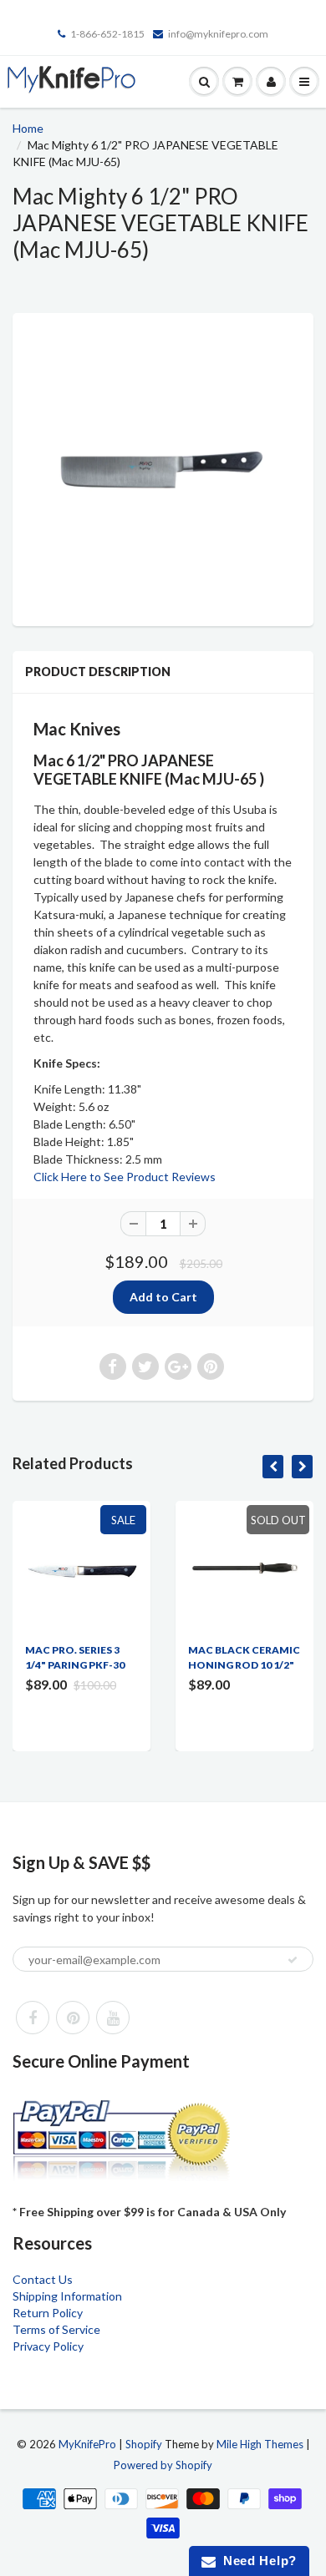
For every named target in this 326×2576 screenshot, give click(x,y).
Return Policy (48, 2313)
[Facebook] (33, 2018)
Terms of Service (56, 2329)
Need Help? (256, 2561)
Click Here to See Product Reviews (125, 1177)
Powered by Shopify (163, 2465)
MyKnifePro (87, 2444)
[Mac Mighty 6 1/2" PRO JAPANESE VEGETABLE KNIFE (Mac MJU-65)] (163, 467)
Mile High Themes (260, 2444)
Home (28, 128)
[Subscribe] (293, 1960)
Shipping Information (67, 2296)
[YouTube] (113, 2018)
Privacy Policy (48, 2346)
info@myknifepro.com (218, 34)
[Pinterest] (73, 2018)
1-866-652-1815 (107, 34)
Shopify (144, 2444)
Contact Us (43, 2279)
